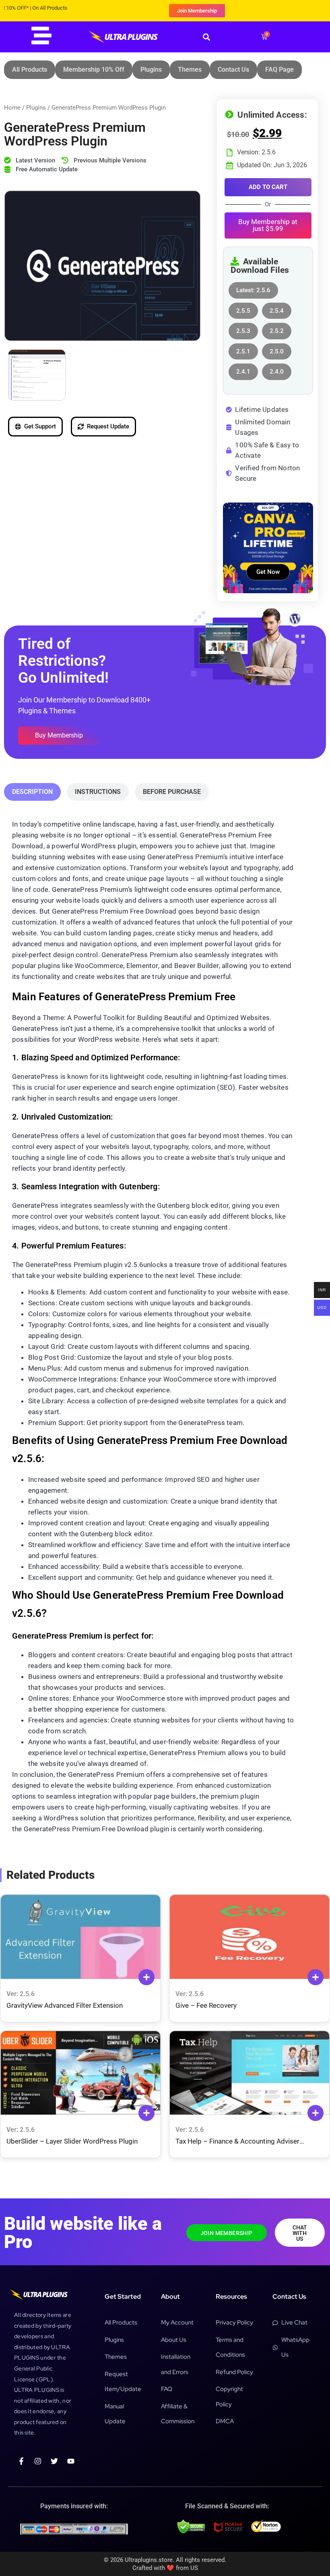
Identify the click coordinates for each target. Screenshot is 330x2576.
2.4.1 (243, 369)
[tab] (32, 792)
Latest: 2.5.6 (253, 288)
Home (12, 108)
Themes (190, 70)
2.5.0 (277, 349)
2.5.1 (243, 349)
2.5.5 (243, 308)
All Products (30, 70)
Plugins (151, 70)
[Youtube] (71, 2461)
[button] (206, 37)
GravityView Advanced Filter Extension (65, 2005)
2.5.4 (277, 308)
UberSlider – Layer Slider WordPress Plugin (72, 2141)
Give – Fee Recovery (206, 2005)
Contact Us (233, 70)
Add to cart (268, 187)
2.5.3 (243, 329)
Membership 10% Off (94, 70)
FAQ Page (279, 70)
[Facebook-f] (21, 2461)
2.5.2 (277, 329)
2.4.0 (277, 369)
